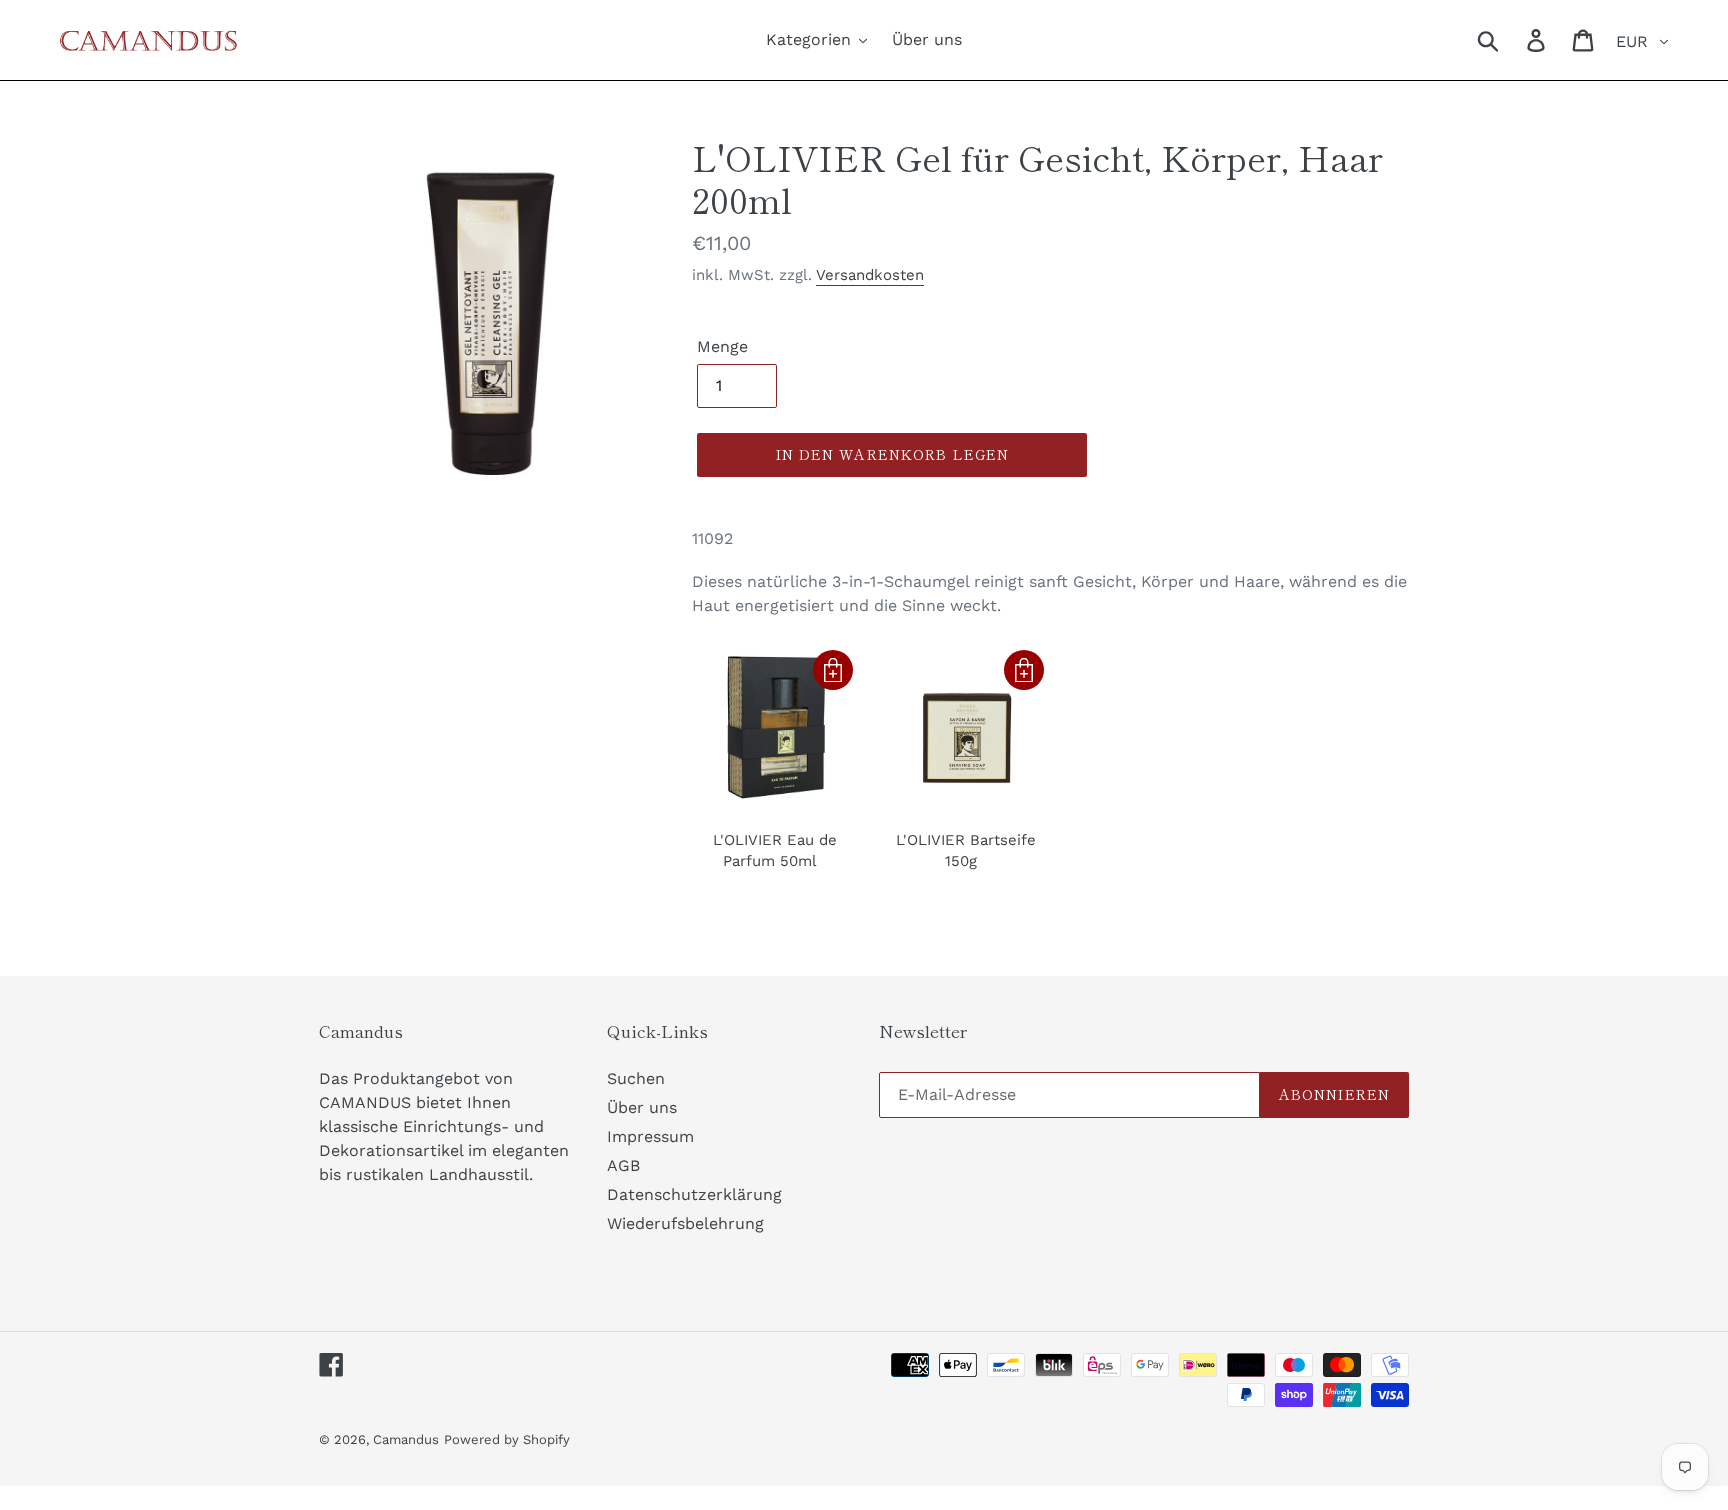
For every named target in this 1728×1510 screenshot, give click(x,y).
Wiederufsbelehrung (685, 1223)
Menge (722, 346)
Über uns (642, 1107)
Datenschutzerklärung (694, 1194)
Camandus (406, 1439)
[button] (833, 670)
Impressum (650, 1136)
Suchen (636, 1078)
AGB (623, 1165)
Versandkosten (870, 275)
